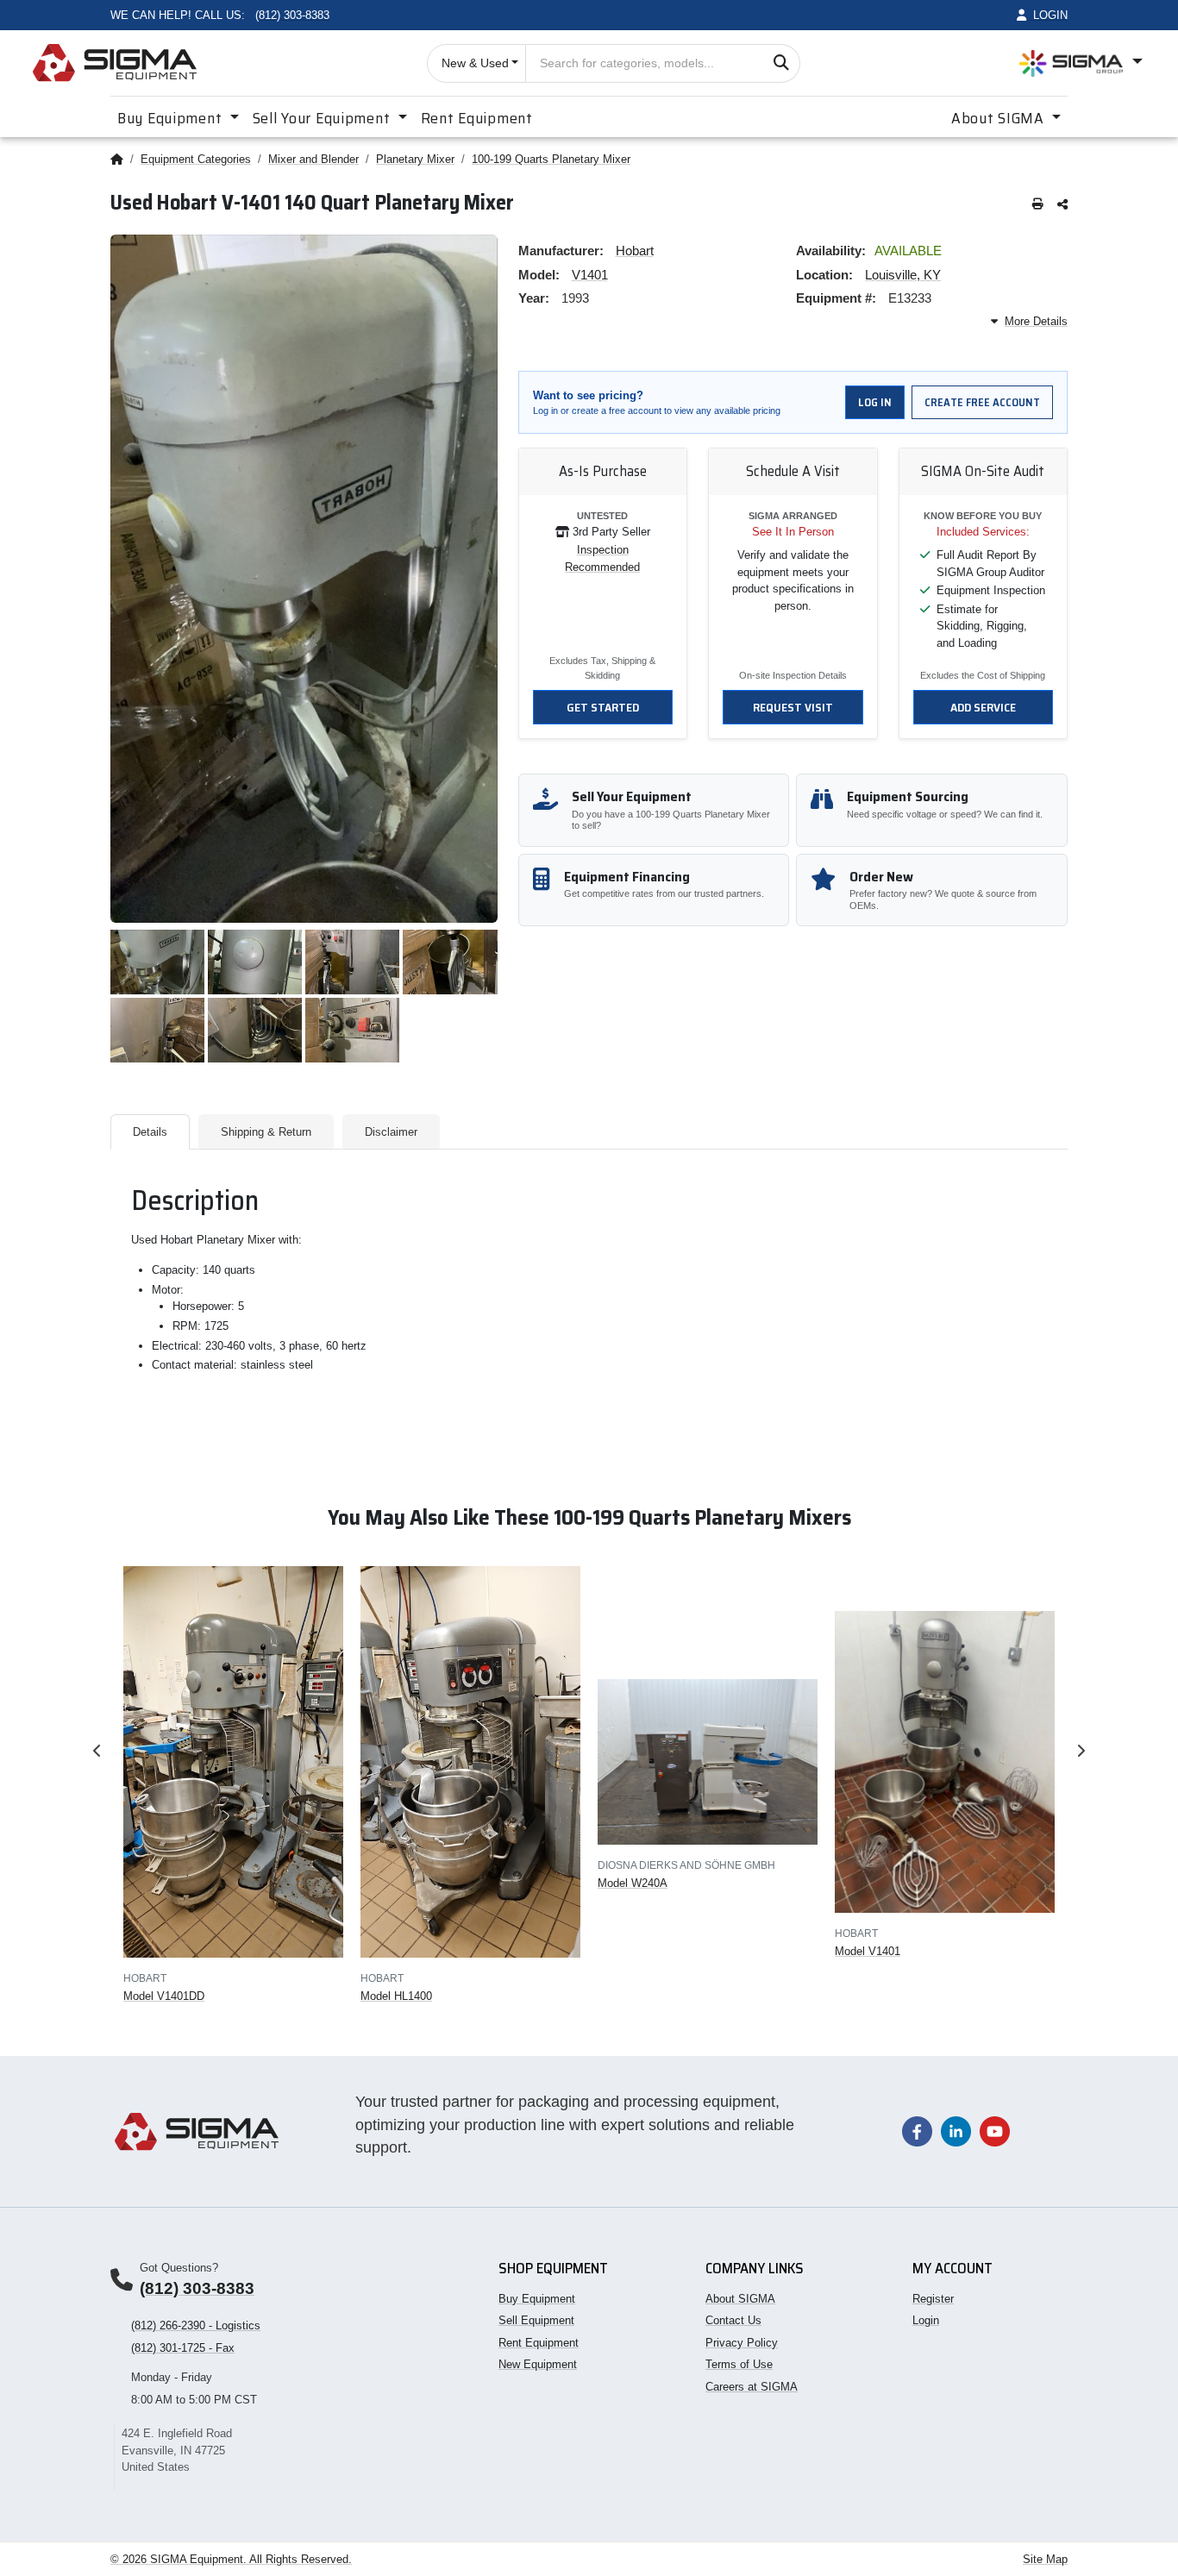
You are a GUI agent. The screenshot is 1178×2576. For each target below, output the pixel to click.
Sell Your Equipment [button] (323, 118)
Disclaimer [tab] (391, 1132)
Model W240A (633, 1883)
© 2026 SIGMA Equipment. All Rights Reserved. (231, 2559)
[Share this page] (1062, 205)
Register (933, 2299)
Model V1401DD (164, 1996)
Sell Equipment (536, 2320)
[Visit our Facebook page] (917, 2131)
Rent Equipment (477, 118)
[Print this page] (1038, 205)
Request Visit (793, 707)
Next (1081, 1751)
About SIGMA (740, 2299)
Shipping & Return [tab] (266, 1132)
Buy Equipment (537, 2299)
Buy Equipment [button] (172, 118)
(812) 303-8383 (197, 2288)
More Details (1036, 321)
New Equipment (538, 2364)
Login (926, 2320)
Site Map (1045, 2559)
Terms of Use (739, 2364)
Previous (97, 1751)
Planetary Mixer (415, 159)
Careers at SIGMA (752, 2387)
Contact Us (733, 2320)
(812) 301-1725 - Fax (183, 2348)
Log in (875, 402)
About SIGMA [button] (1000, 118)
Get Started (603, 707)
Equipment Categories (196, 159)
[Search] (781, 63)
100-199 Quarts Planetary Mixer (551, 159)
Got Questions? (179, 2268)
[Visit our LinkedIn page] (956, 2131)
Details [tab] (150, 1132)
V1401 (590, 275)
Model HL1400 (396, 1996)
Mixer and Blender (313, 159)
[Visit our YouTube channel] (995, 2131)
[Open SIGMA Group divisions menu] (1081, 63)
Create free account (982, 402)
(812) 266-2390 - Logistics (196, 2325)
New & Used (475, 63)
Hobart (635, 251)
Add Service (983, 707)
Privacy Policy (742, 2343)
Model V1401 (868, 1951)
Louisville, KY (903, 275)
